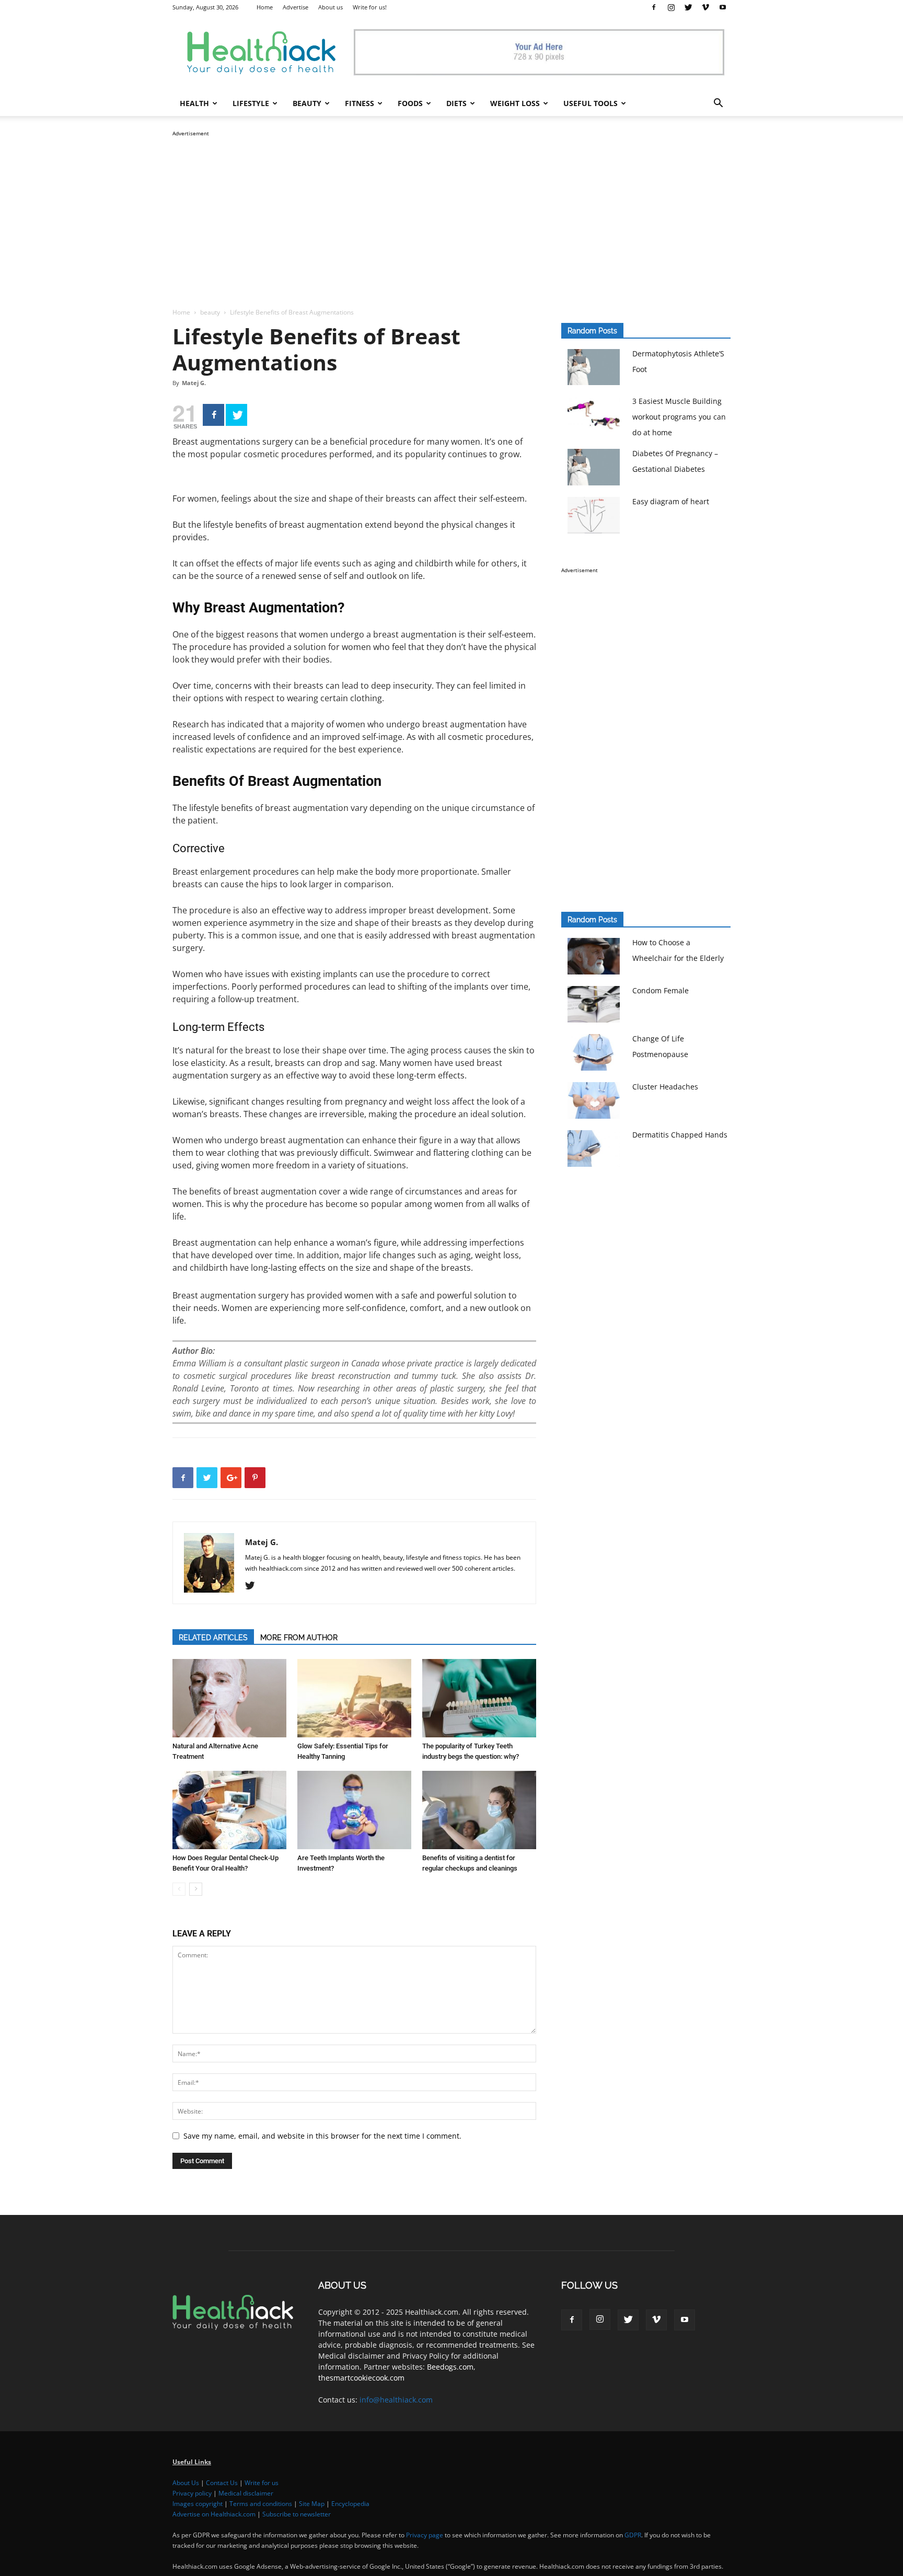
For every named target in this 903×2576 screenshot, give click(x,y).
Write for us (262, 2483)
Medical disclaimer (246, 2493)
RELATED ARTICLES (213, 1638)
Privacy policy (192, 2493)
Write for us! (370, 7)
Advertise (296, 7)
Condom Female (661, 990)
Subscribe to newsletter (297, 2514)
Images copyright (198, 2504)
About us (331, 7)
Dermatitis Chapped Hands (680, 1135)
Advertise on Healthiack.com (214, 2514)
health (194, 103)
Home (265, 7)
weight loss (515, 103)
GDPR (633, 2535)
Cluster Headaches (665, 1087)
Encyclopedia (350, 2504)
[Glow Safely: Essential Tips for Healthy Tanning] (354, 1698)
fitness (360, 103)
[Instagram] (671, 7)
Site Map (312, 2504)
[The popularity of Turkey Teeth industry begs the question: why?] (479, 1698)
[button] (718, 104)
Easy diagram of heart (671, 501)
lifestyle (251, 103)
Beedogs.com (450, 2367)
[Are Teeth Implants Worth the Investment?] (354, 1810)
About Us (186, 2483)
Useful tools (591, 103)
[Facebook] (654, 7)
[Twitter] (688, 7)
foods (410, 103)
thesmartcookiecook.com (361, 2378)
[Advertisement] (451, 212)
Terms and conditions (261, 2504)
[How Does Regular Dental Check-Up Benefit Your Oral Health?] (229, 1810)
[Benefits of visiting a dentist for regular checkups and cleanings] (479, 1810)
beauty (307, 103)
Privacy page (425, 2535)
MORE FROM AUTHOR (299, 1638)
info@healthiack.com (396, 2400)
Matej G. (194, 383)
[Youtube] (723, 7)
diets (456, 103)
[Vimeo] (705, 7)
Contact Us (222, 2483)
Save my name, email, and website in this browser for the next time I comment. (322, 2136)
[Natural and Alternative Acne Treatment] (229, 1698)
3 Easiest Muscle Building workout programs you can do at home (679, 417)
